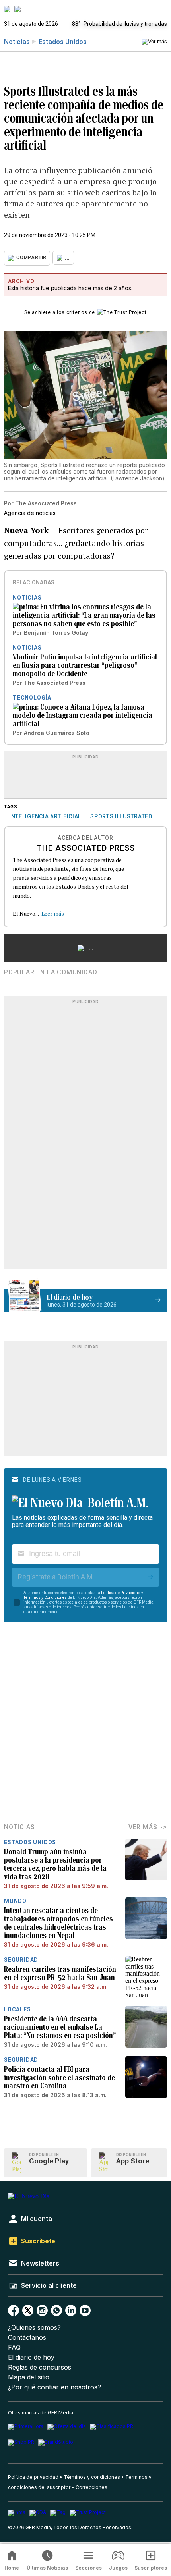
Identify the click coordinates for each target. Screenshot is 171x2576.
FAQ (14, 2348)
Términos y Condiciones (45, 1597)
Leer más (53, 913)
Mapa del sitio (29, 2377)
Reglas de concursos (40, 2367)
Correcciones (91, 2487)
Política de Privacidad (121, 1593)
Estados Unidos (63, 42)
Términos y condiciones (92, 2477)
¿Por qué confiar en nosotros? (54, 2387)
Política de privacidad (33, 2477)
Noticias (17, 42)
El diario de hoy (31, 2357)
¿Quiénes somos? (34, 2328)
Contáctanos (27, 2338)
